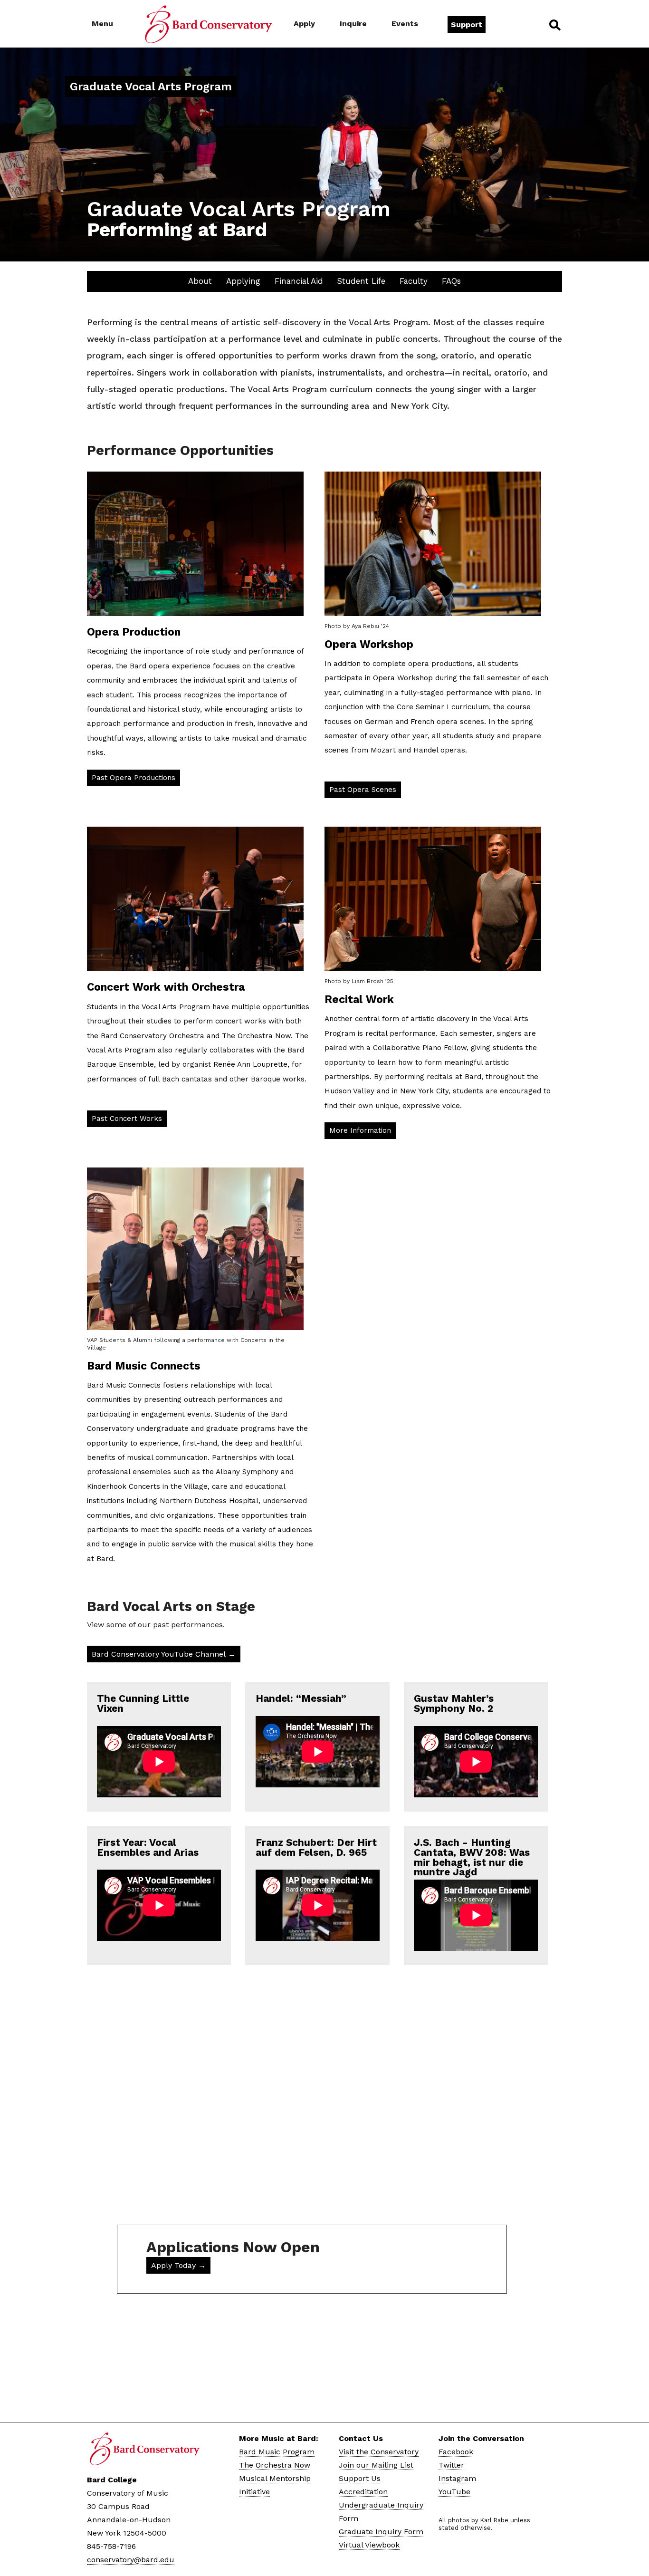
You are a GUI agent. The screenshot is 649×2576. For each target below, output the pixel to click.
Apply (304, 24)
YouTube (454, 2492)
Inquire (353, 24)
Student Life (361, 281)
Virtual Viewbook (369, 2545)
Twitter (451, 2465)
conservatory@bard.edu (131, 2560)
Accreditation (363, 2492)
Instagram (457, 2478)
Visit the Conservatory (379, 2452)
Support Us (360, 2478)
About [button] (200, 281)
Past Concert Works (127, 1119)
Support (467, 24)
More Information (360, 1130)
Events (405, 24)
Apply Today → (178, 2265)
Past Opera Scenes (363, 790)
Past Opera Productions (134, 778)
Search (554, 25)
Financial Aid (299, 281)
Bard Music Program (277, 2452)
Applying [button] (243, 281)
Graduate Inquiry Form (381, 2532)
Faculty (414, 281)
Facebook (456, 2452)
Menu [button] (102, 24)
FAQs (451, 281)
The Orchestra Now (275, 2465)
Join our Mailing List (376, 2465)
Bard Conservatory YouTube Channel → (164, 1654)
